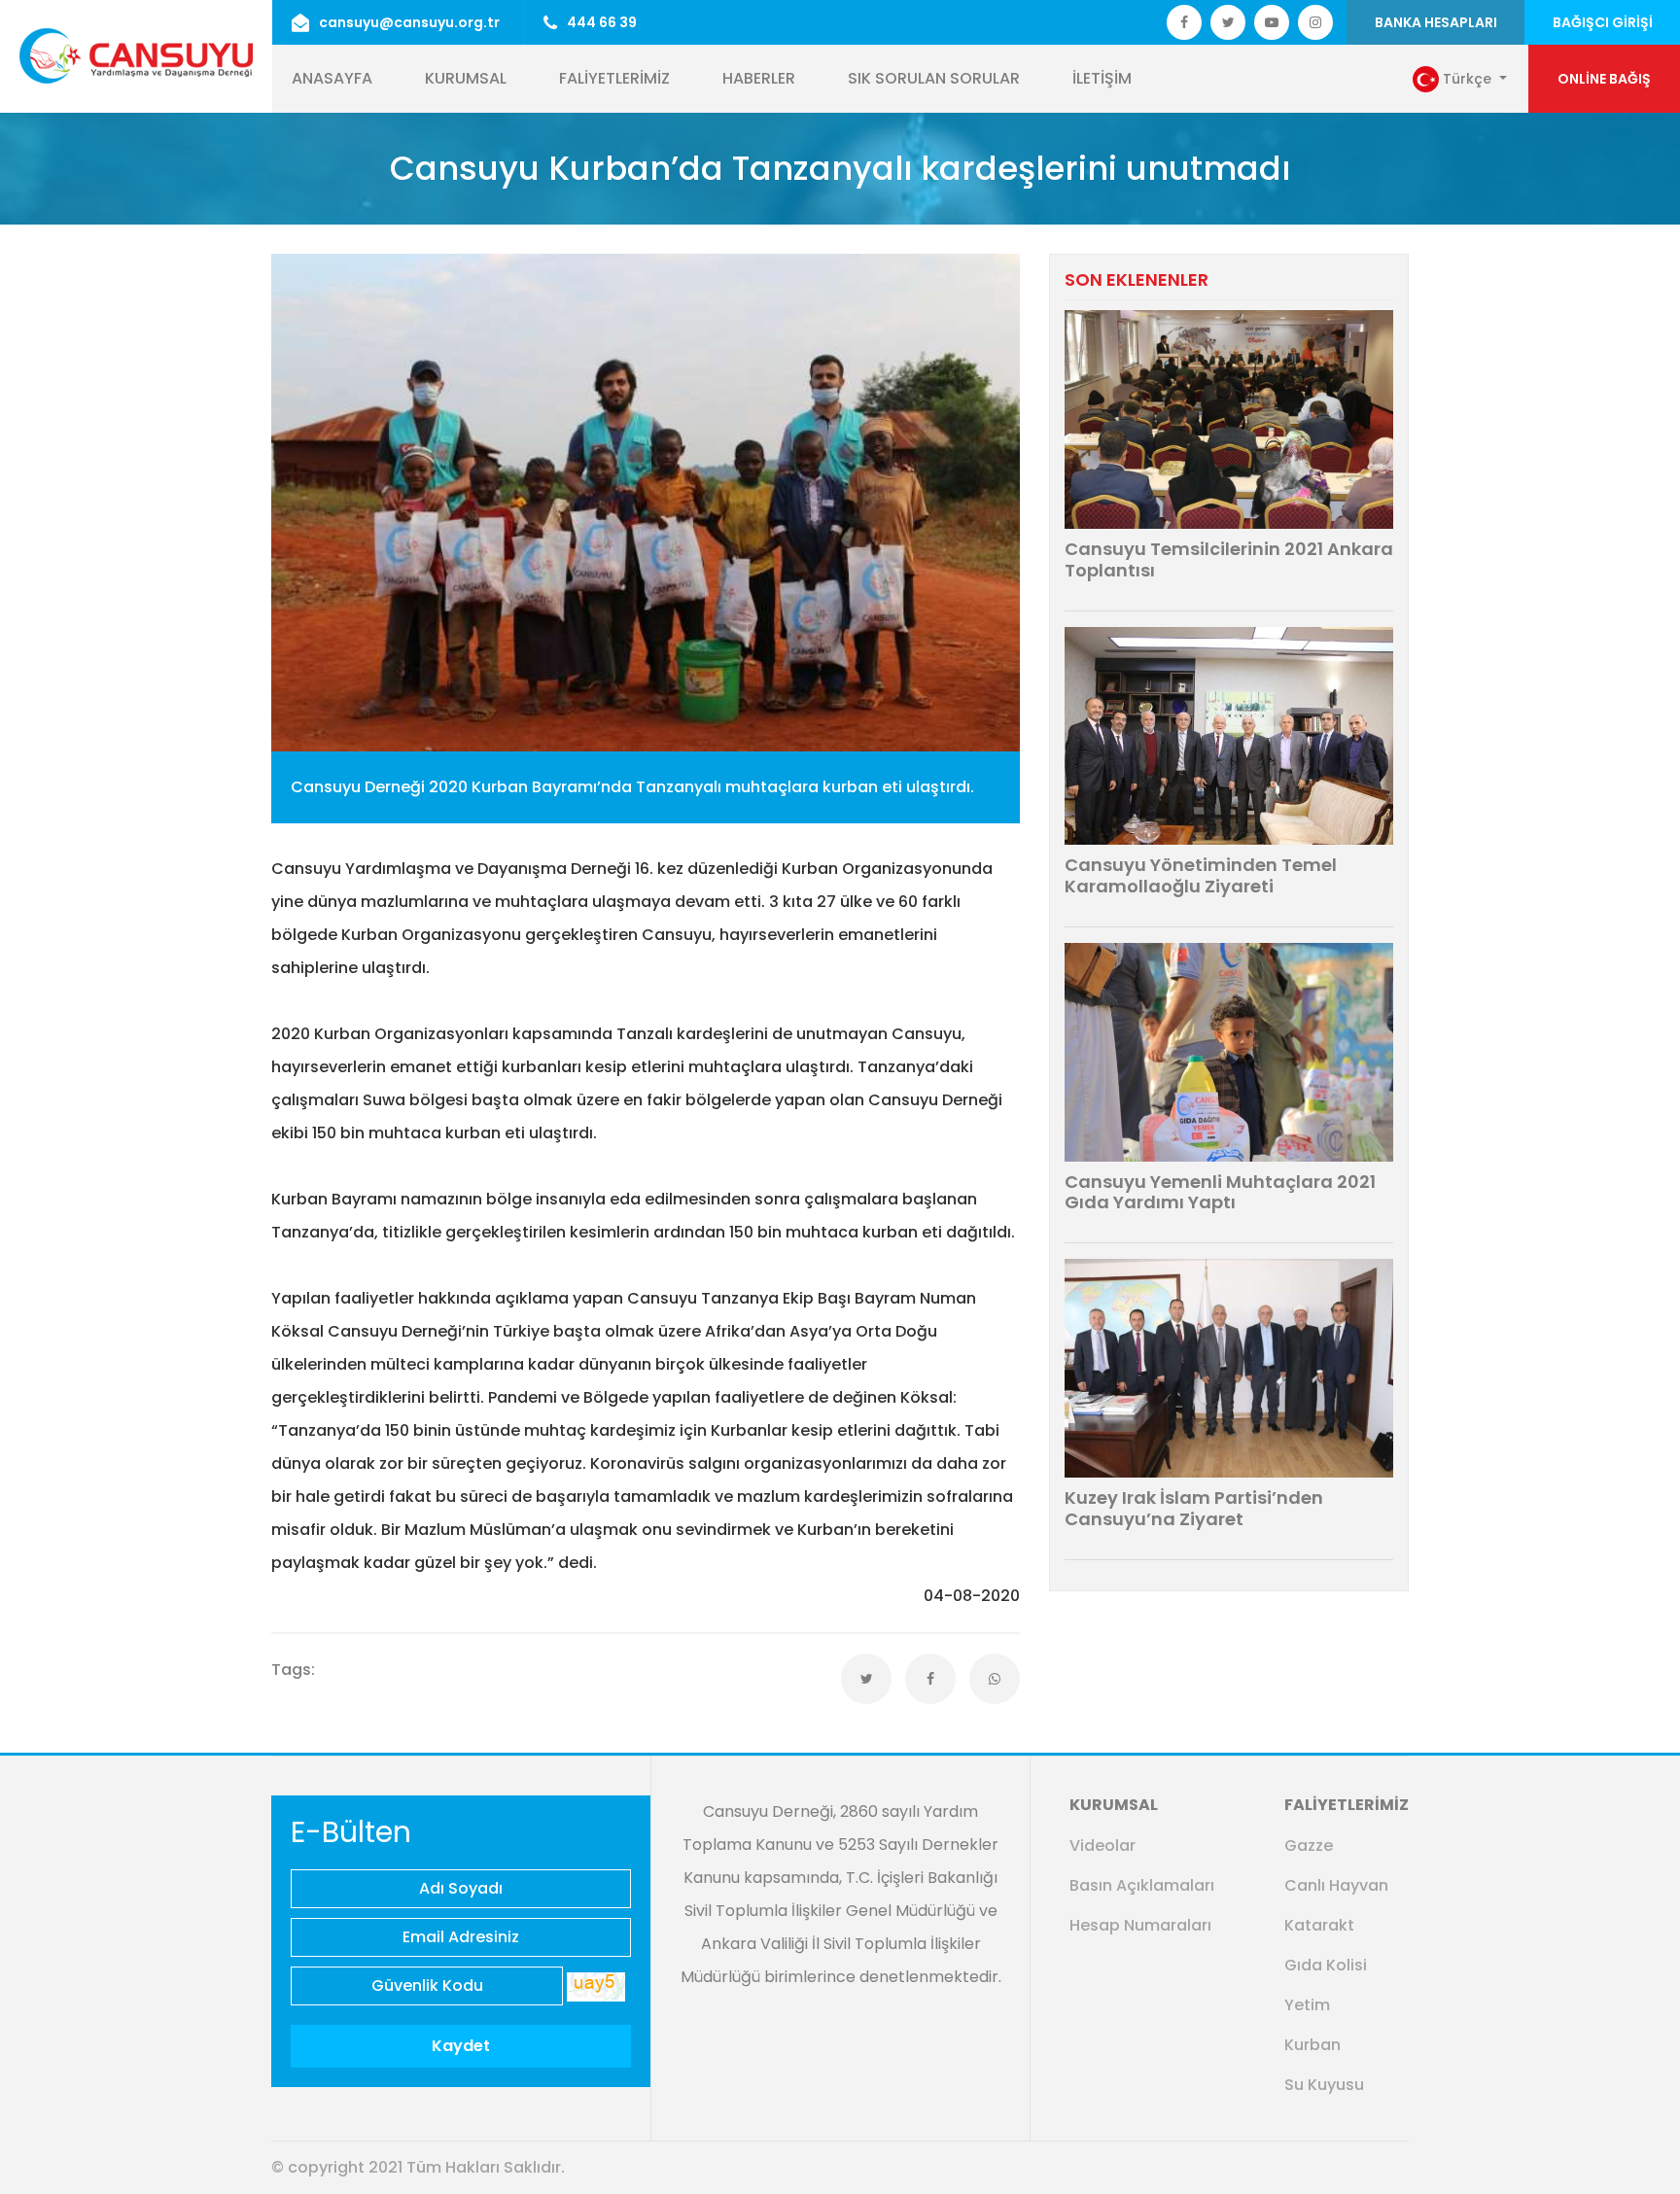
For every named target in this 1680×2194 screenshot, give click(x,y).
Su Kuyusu (1324, 2085)
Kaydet (461, 2046)
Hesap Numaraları (1140, 1925)
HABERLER (759, 78)
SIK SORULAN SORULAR (934, 78)
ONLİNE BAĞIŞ (1604, 79)
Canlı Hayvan (1336, 1885)
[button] (1460, 80)
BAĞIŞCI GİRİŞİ (1603, 22)
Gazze (1309, 1846)
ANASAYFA (332, 78)
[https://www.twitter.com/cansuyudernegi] (1184, 22)
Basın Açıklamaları (1142, 1885)
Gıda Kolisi (1326, 1965)
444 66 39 (602, 22)
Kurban (1312, 2045)
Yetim (1307, 2005)
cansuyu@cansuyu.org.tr (409, 22)
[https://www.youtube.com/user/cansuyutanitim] (1272, 22)
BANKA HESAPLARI (1436, 22)
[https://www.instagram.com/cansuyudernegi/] (1315, 22)
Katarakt (1319, 1925)
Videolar (1102, 1846)
